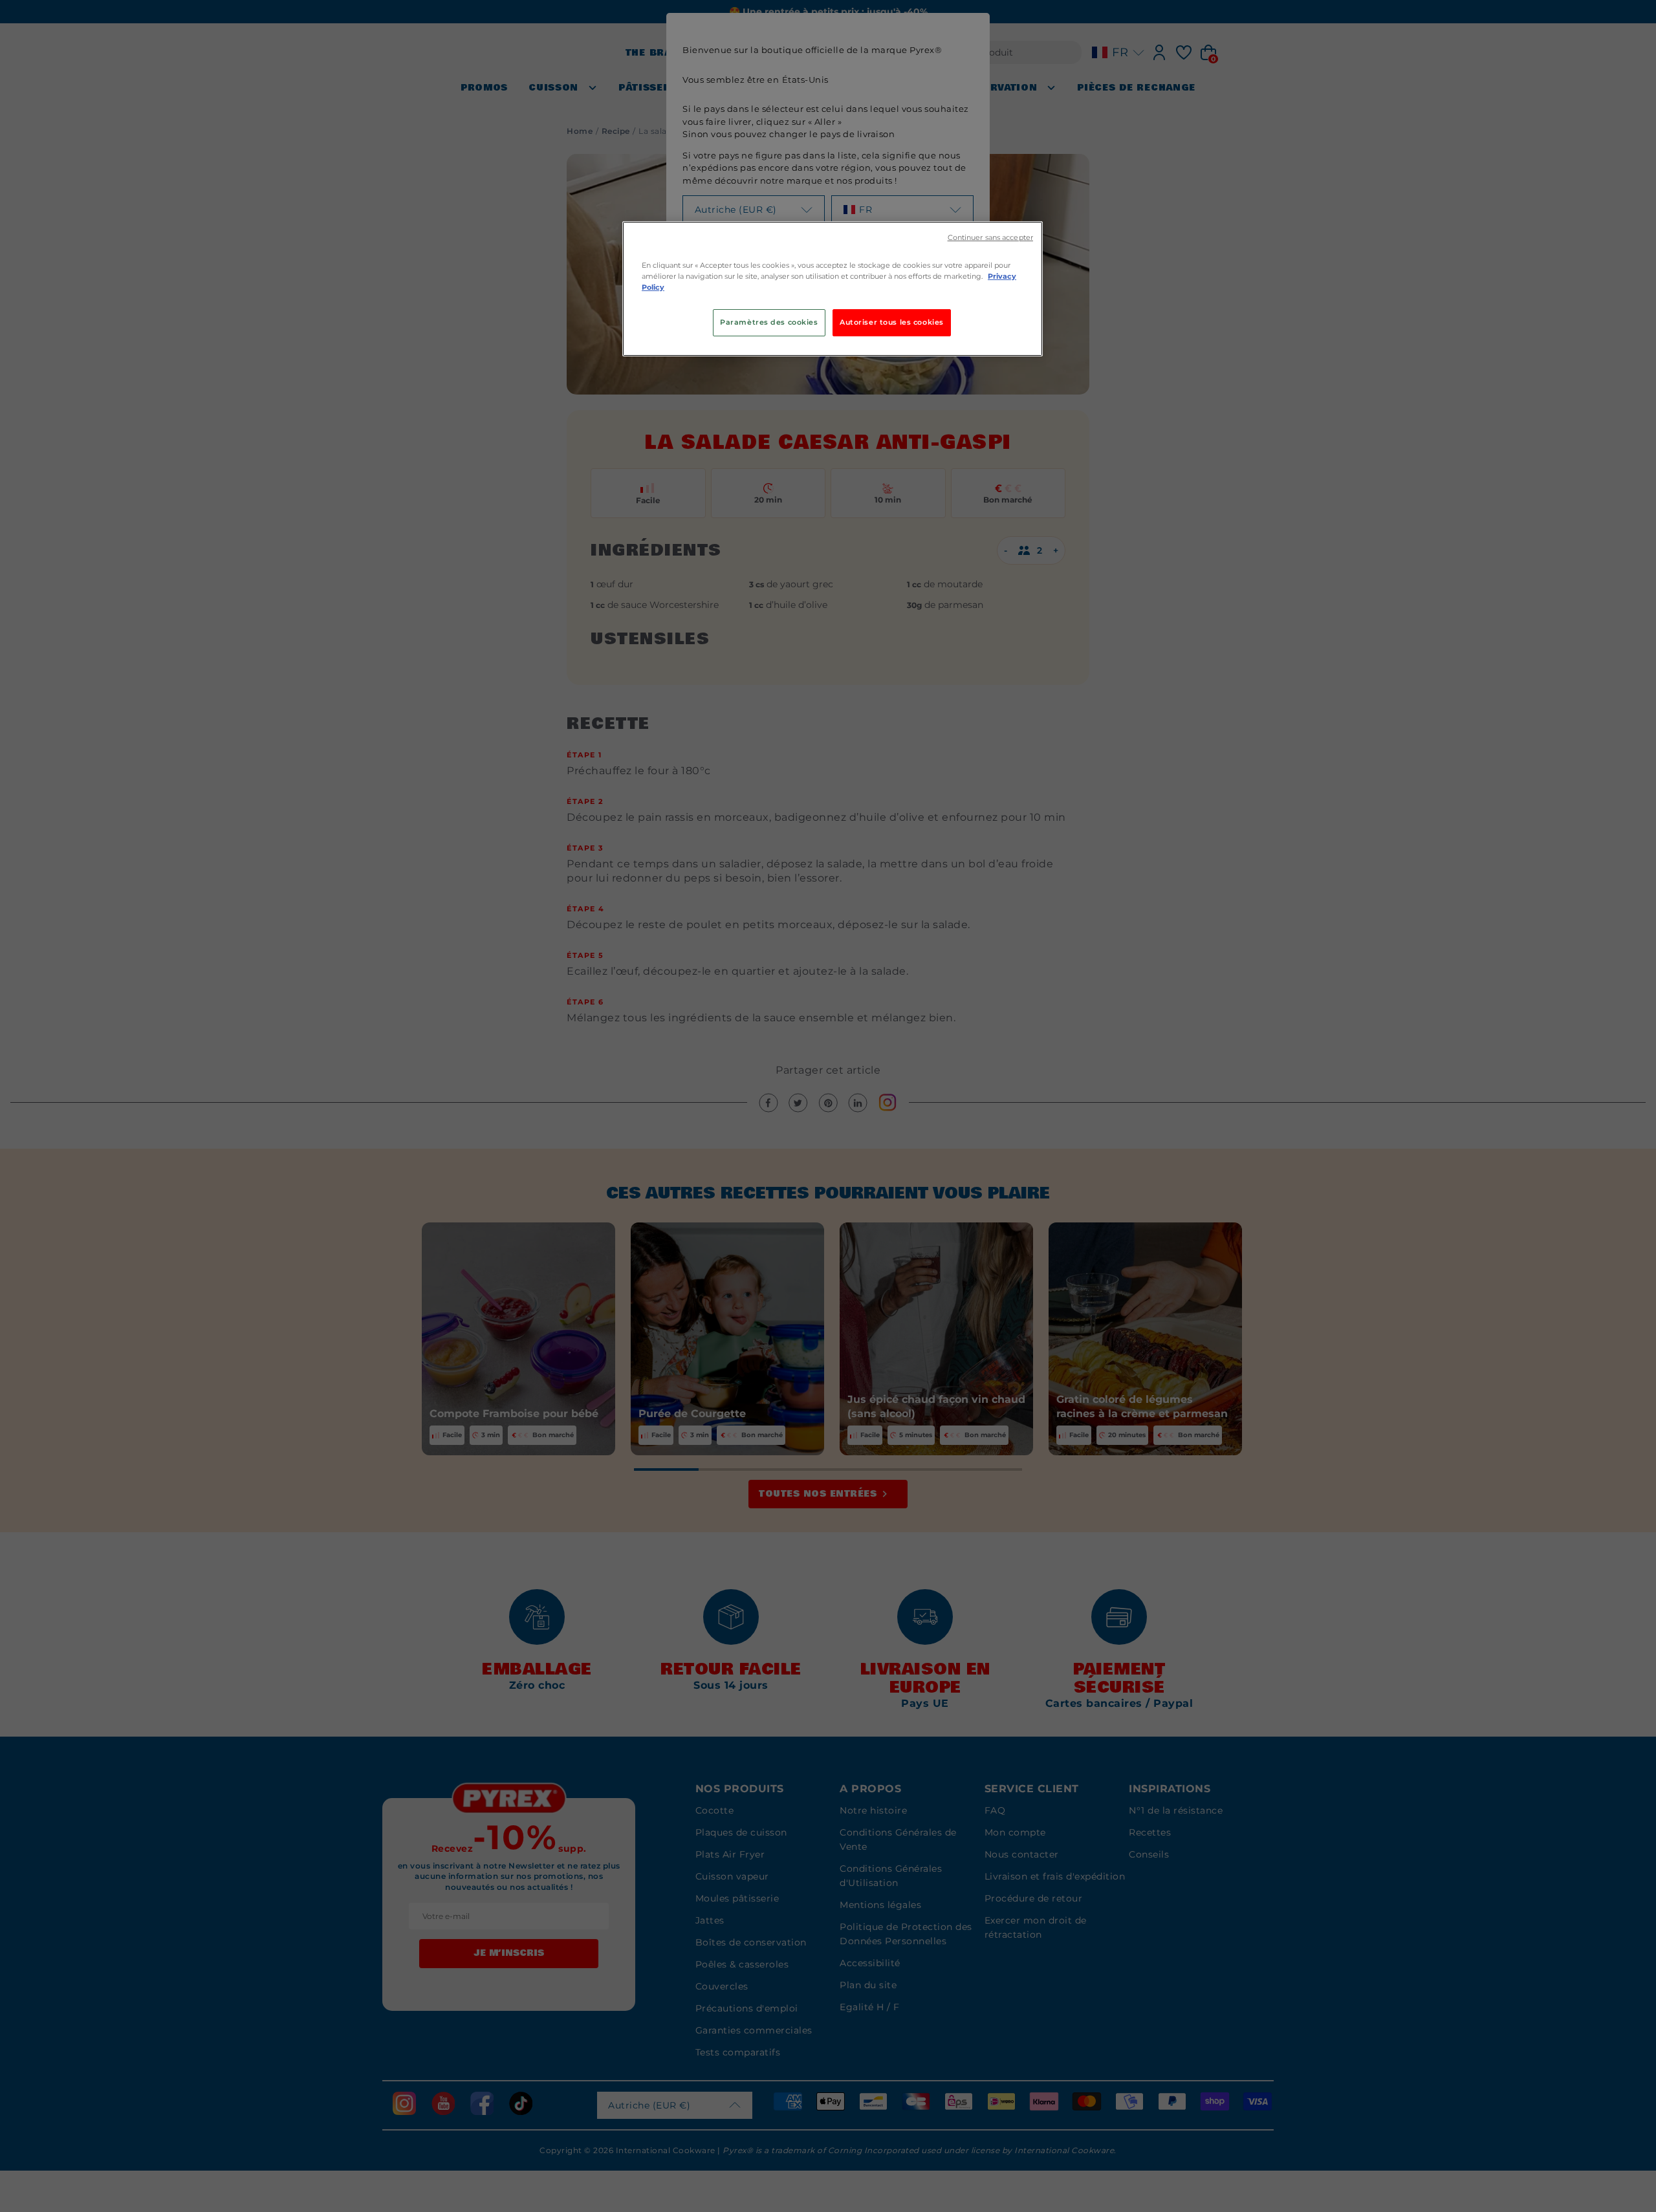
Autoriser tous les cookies (892, 322)
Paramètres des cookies (769, 322)
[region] (833, 289)
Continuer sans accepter (990, 238)
